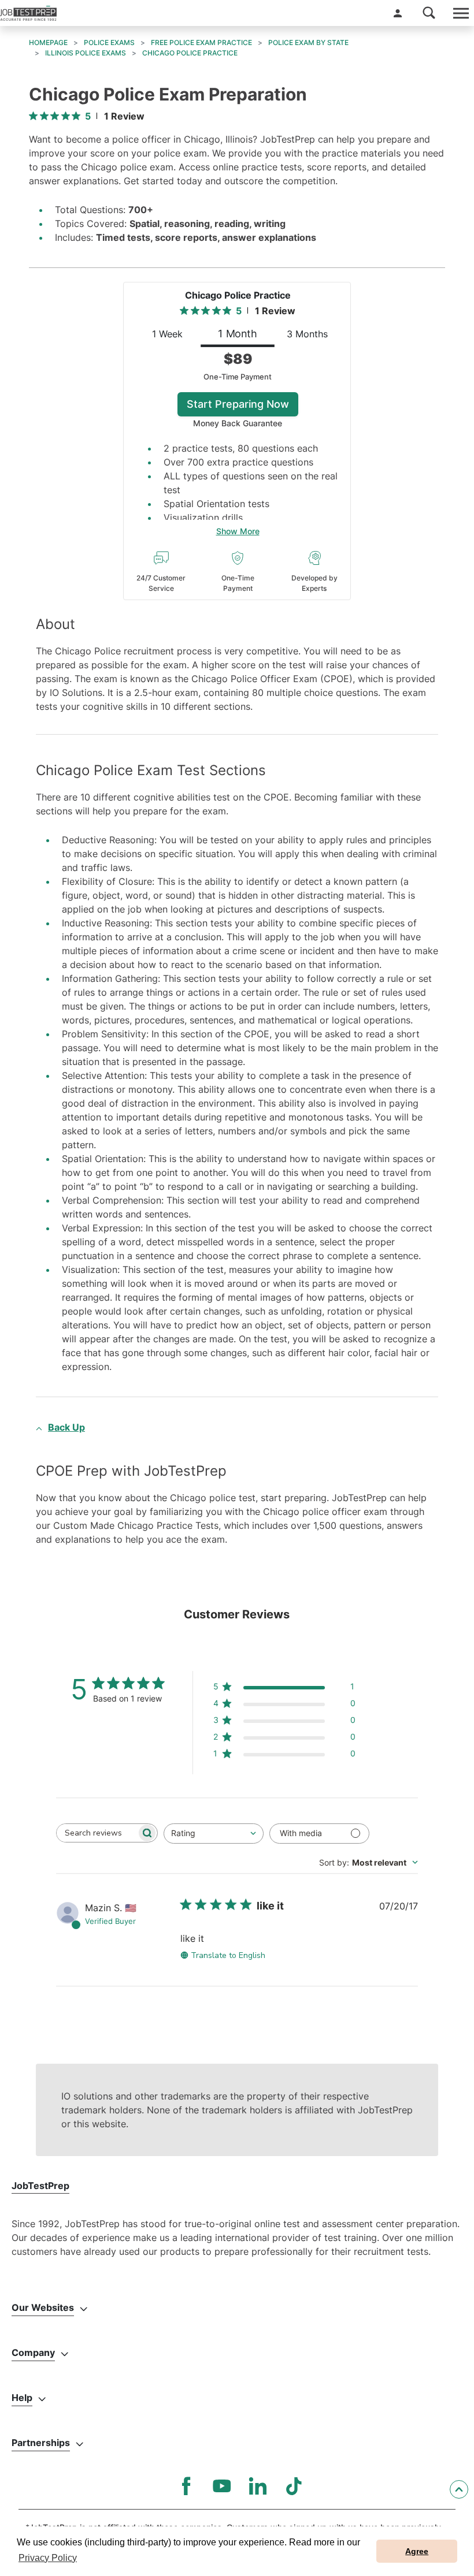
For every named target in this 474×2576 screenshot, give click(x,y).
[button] (398, 13)
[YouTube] (222, 2486)
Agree (417, 2551)
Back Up (66, 1427)
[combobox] (214, 1834)
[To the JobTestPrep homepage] (28, 13)
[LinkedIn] (258, 2486)
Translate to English (228, 1955)
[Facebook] (186, 2486)
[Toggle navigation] (460, 13)
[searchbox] (97, 1833)
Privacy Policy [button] (48, 2558)
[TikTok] (294, 2486)
